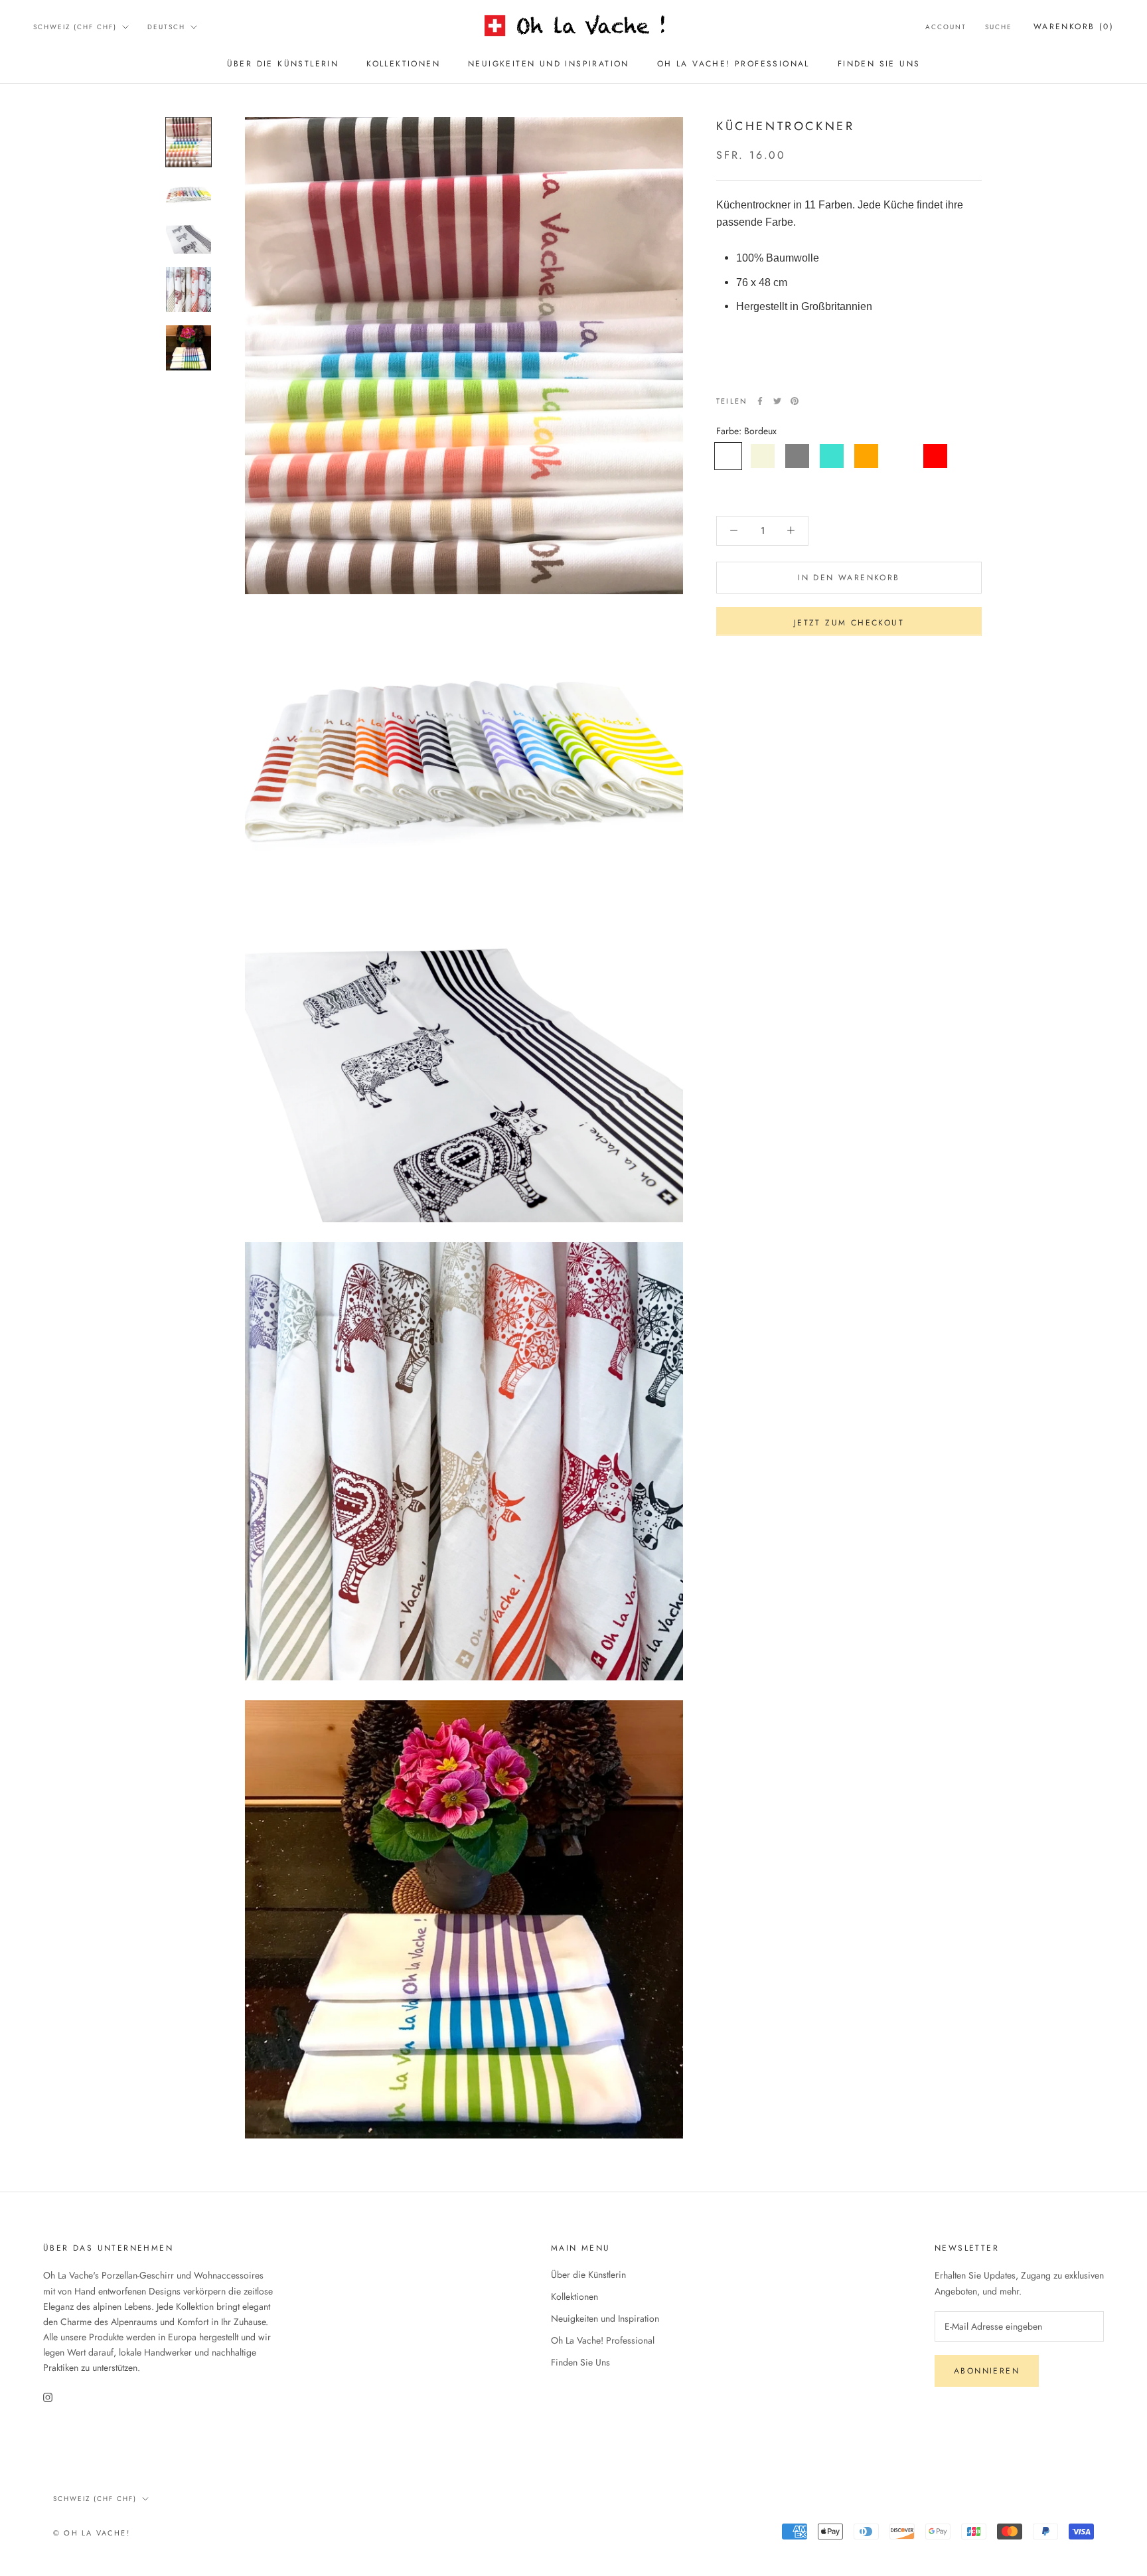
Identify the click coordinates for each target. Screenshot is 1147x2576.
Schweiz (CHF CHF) (75, 27)
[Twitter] (777, 401)
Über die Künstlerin (283, 64)
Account (946, 27)
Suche (999, 27)
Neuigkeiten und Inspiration (549, 64)
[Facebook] (760, 401)
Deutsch (166, 27)
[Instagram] (48, 2396)
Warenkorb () (1074, 27)
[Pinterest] (795, 401)
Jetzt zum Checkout (849, 622)
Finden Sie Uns (879, 64)
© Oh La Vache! (92, 2533)
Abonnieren (987, 2371)
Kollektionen (403, 64)
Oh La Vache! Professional (733, 64)
